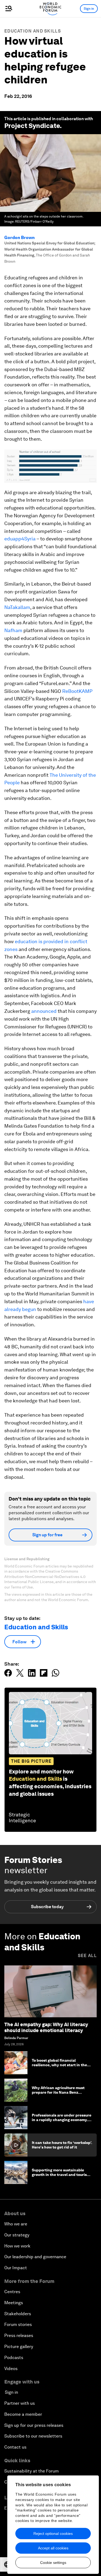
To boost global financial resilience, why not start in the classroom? (59, 2065)
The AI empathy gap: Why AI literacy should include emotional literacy (46, 2027)
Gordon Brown (20, 238)
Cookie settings (53, 2563)
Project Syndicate (32, 126)
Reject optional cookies (53, 2534)
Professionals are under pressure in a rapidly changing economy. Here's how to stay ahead (62, 2120)
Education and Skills (33, 31)
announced (44, 1011)
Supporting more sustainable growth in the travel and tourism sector (61, 2175)
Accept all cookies (53, 2548)
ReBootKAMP (77, 691)
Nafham (13, 630)
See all (87, 1956)
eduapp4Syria (20, 539)
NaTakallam (17, 607)
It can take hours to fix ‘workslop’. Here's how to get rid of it (62, 2145)
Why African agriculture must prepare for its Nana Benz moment (58, 2092)
